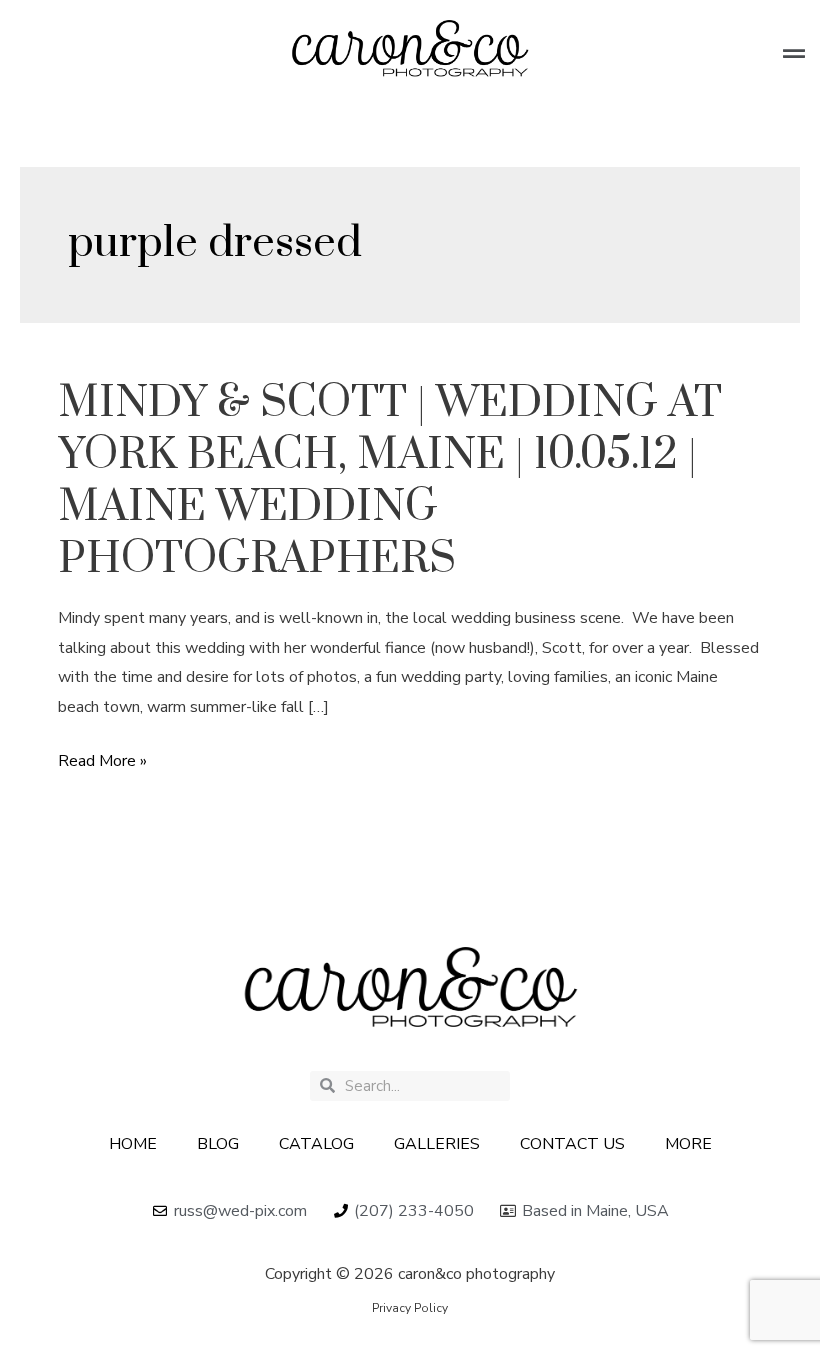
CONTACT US (572, 1144)
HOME (133, 1144)
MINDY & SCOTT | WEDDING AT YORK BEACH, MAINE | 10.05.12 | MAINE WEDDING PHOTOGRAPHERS (390, 481)
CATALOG (316, 1144)
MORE (688, 1144)
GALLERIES (437, 1144)
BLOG (218, 1144)
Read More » (102, 762)
